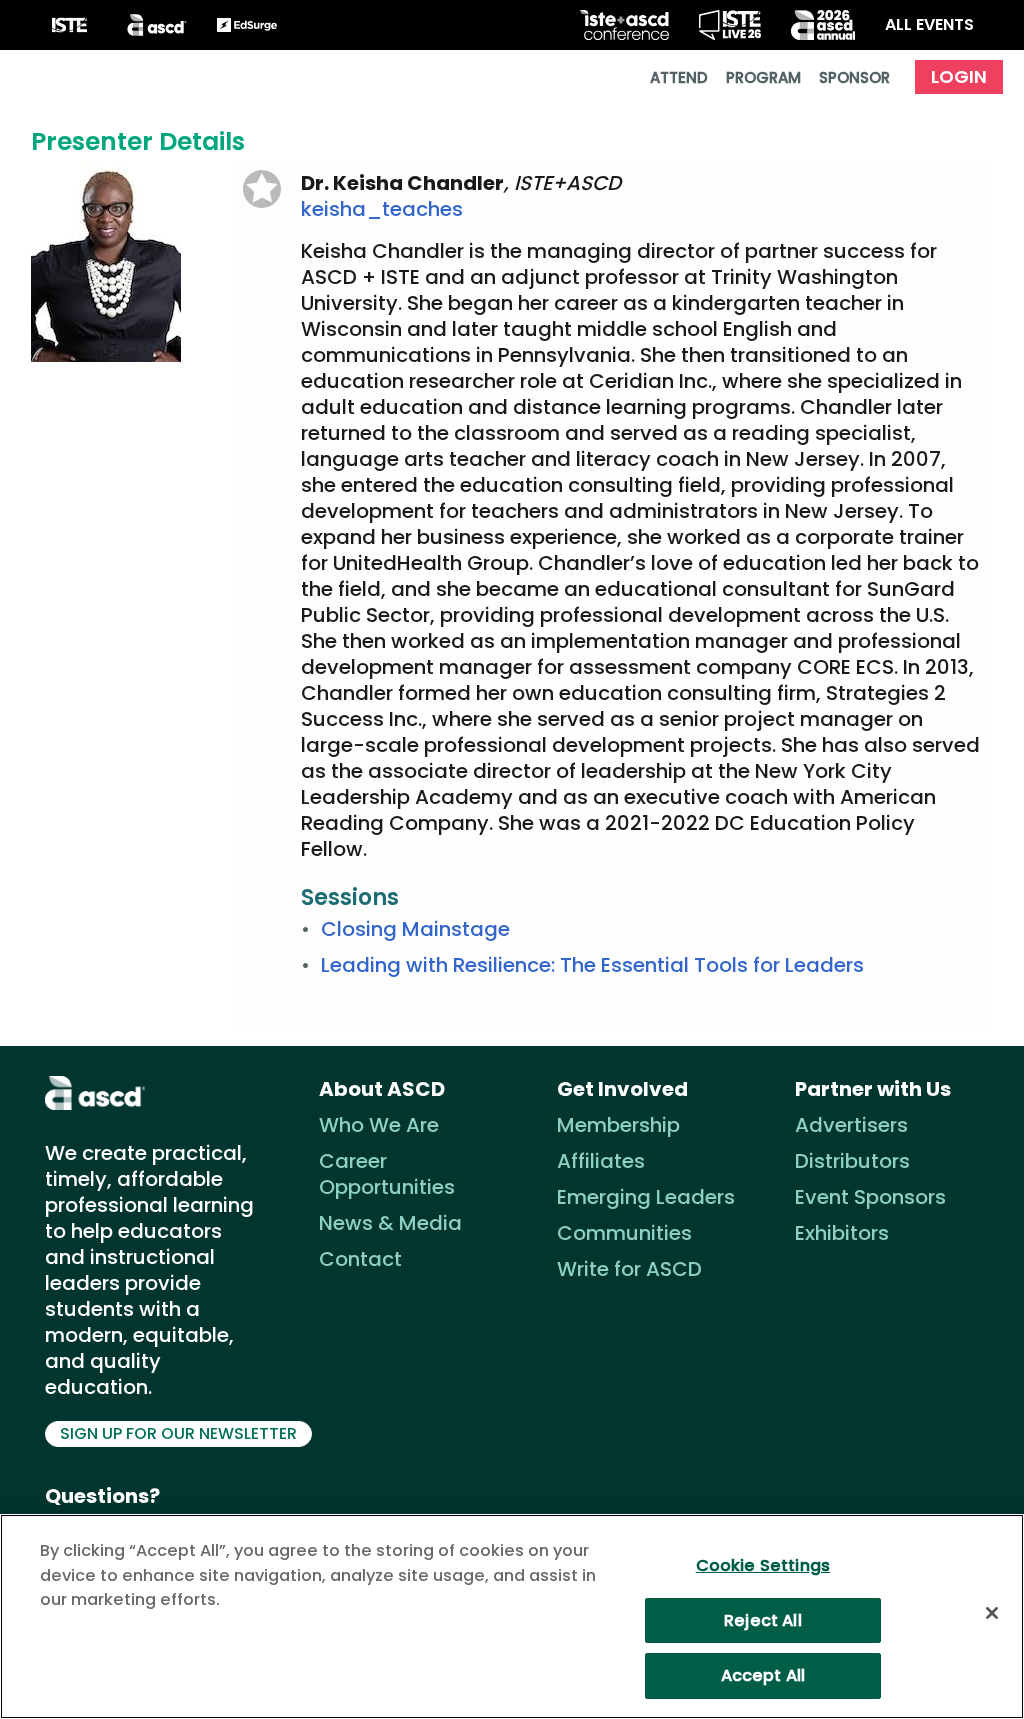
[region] (512, 1616)
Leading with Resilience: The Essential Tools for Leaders (592, 965)
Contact (360, 1259)
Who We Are (379, 1125)
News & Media (390, 1223)
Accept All (763, 1675)
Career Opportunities (387, 1174)
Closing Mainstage (415, 929)
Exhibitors (842, 1233)
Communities (624, 1233)
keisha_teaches (382, 209)
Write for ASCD (629, 1269)
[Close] (992, 1613)
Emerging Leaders (646, 1197)
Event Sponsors (870, 1197)
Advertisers (851, 1125)
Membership (618, 1125)
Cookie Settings (763, 1565)
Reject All (763, 1620)
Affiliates (601, 1161)
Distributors (852, 1161)
